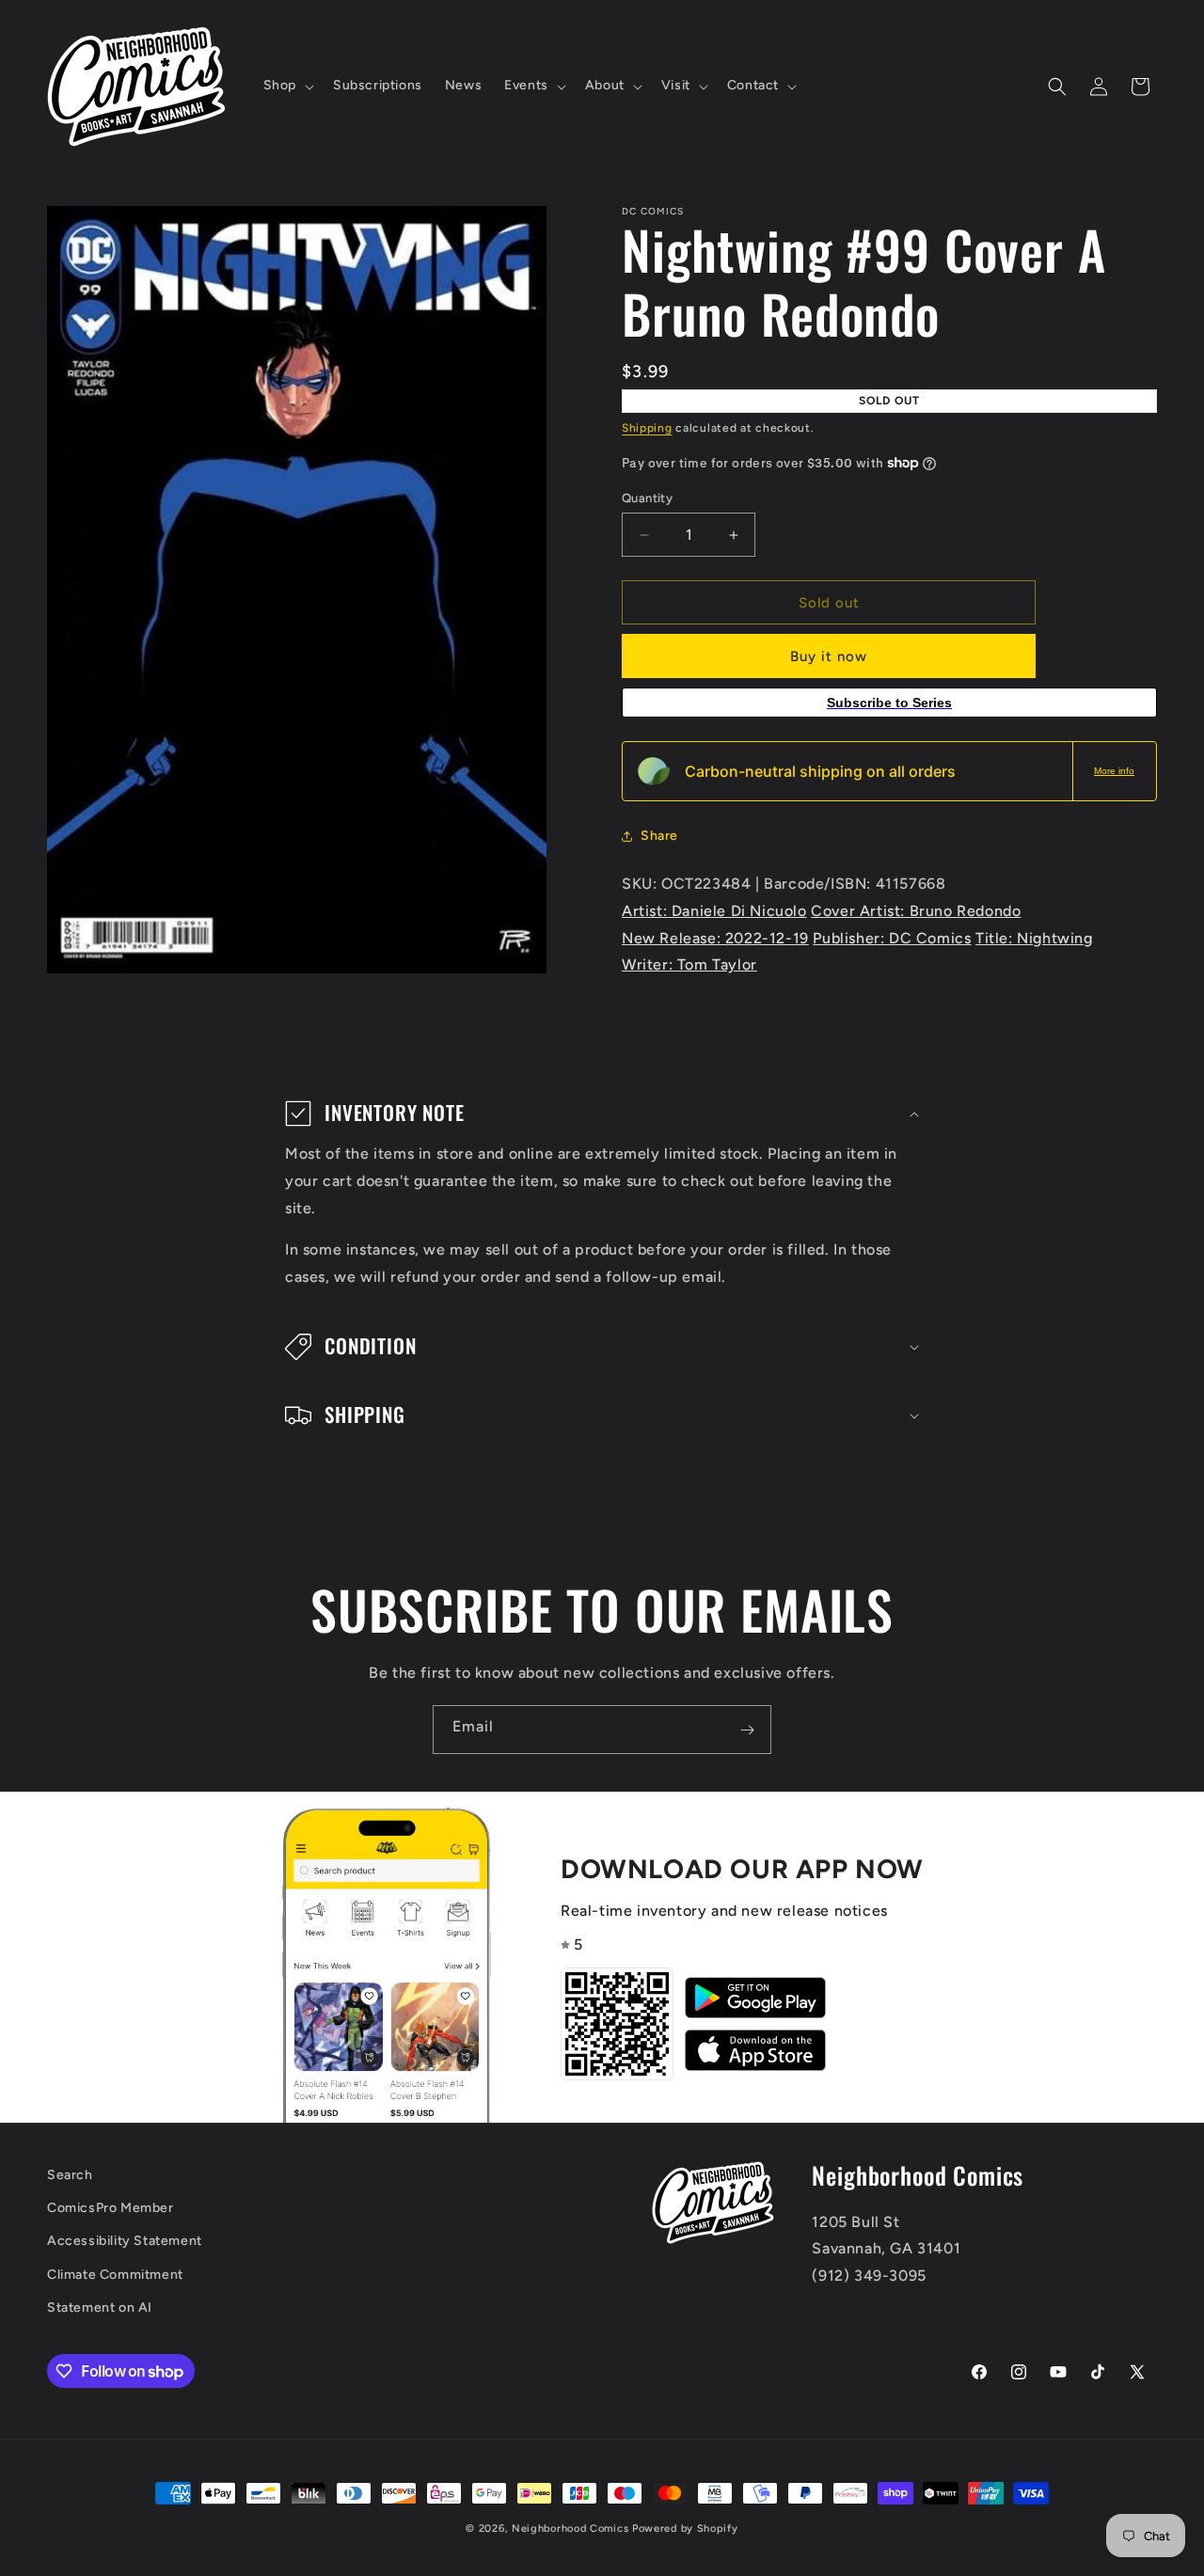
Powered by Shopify (685, 2529)
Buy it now (829, 656)
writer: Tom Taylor (689, 964)
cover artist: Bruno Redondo (916, 911)
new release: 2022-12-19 (715, 938)
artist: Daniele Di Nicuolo (714, 911)
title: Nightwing (1034, 938)
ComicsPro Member (111, 2209)
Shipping (647, 428)
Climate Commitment (115, 2275)
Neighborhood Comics (570, 2529)
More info (1114, 771)
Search (70, 2175)
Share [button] (659, 836)
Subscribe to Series (889, 703)
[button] (287, 86)
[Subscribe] (747, 1730)
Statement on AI (100, 2307)
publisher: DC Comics (892, 938)
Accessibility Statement (125, 2242)
